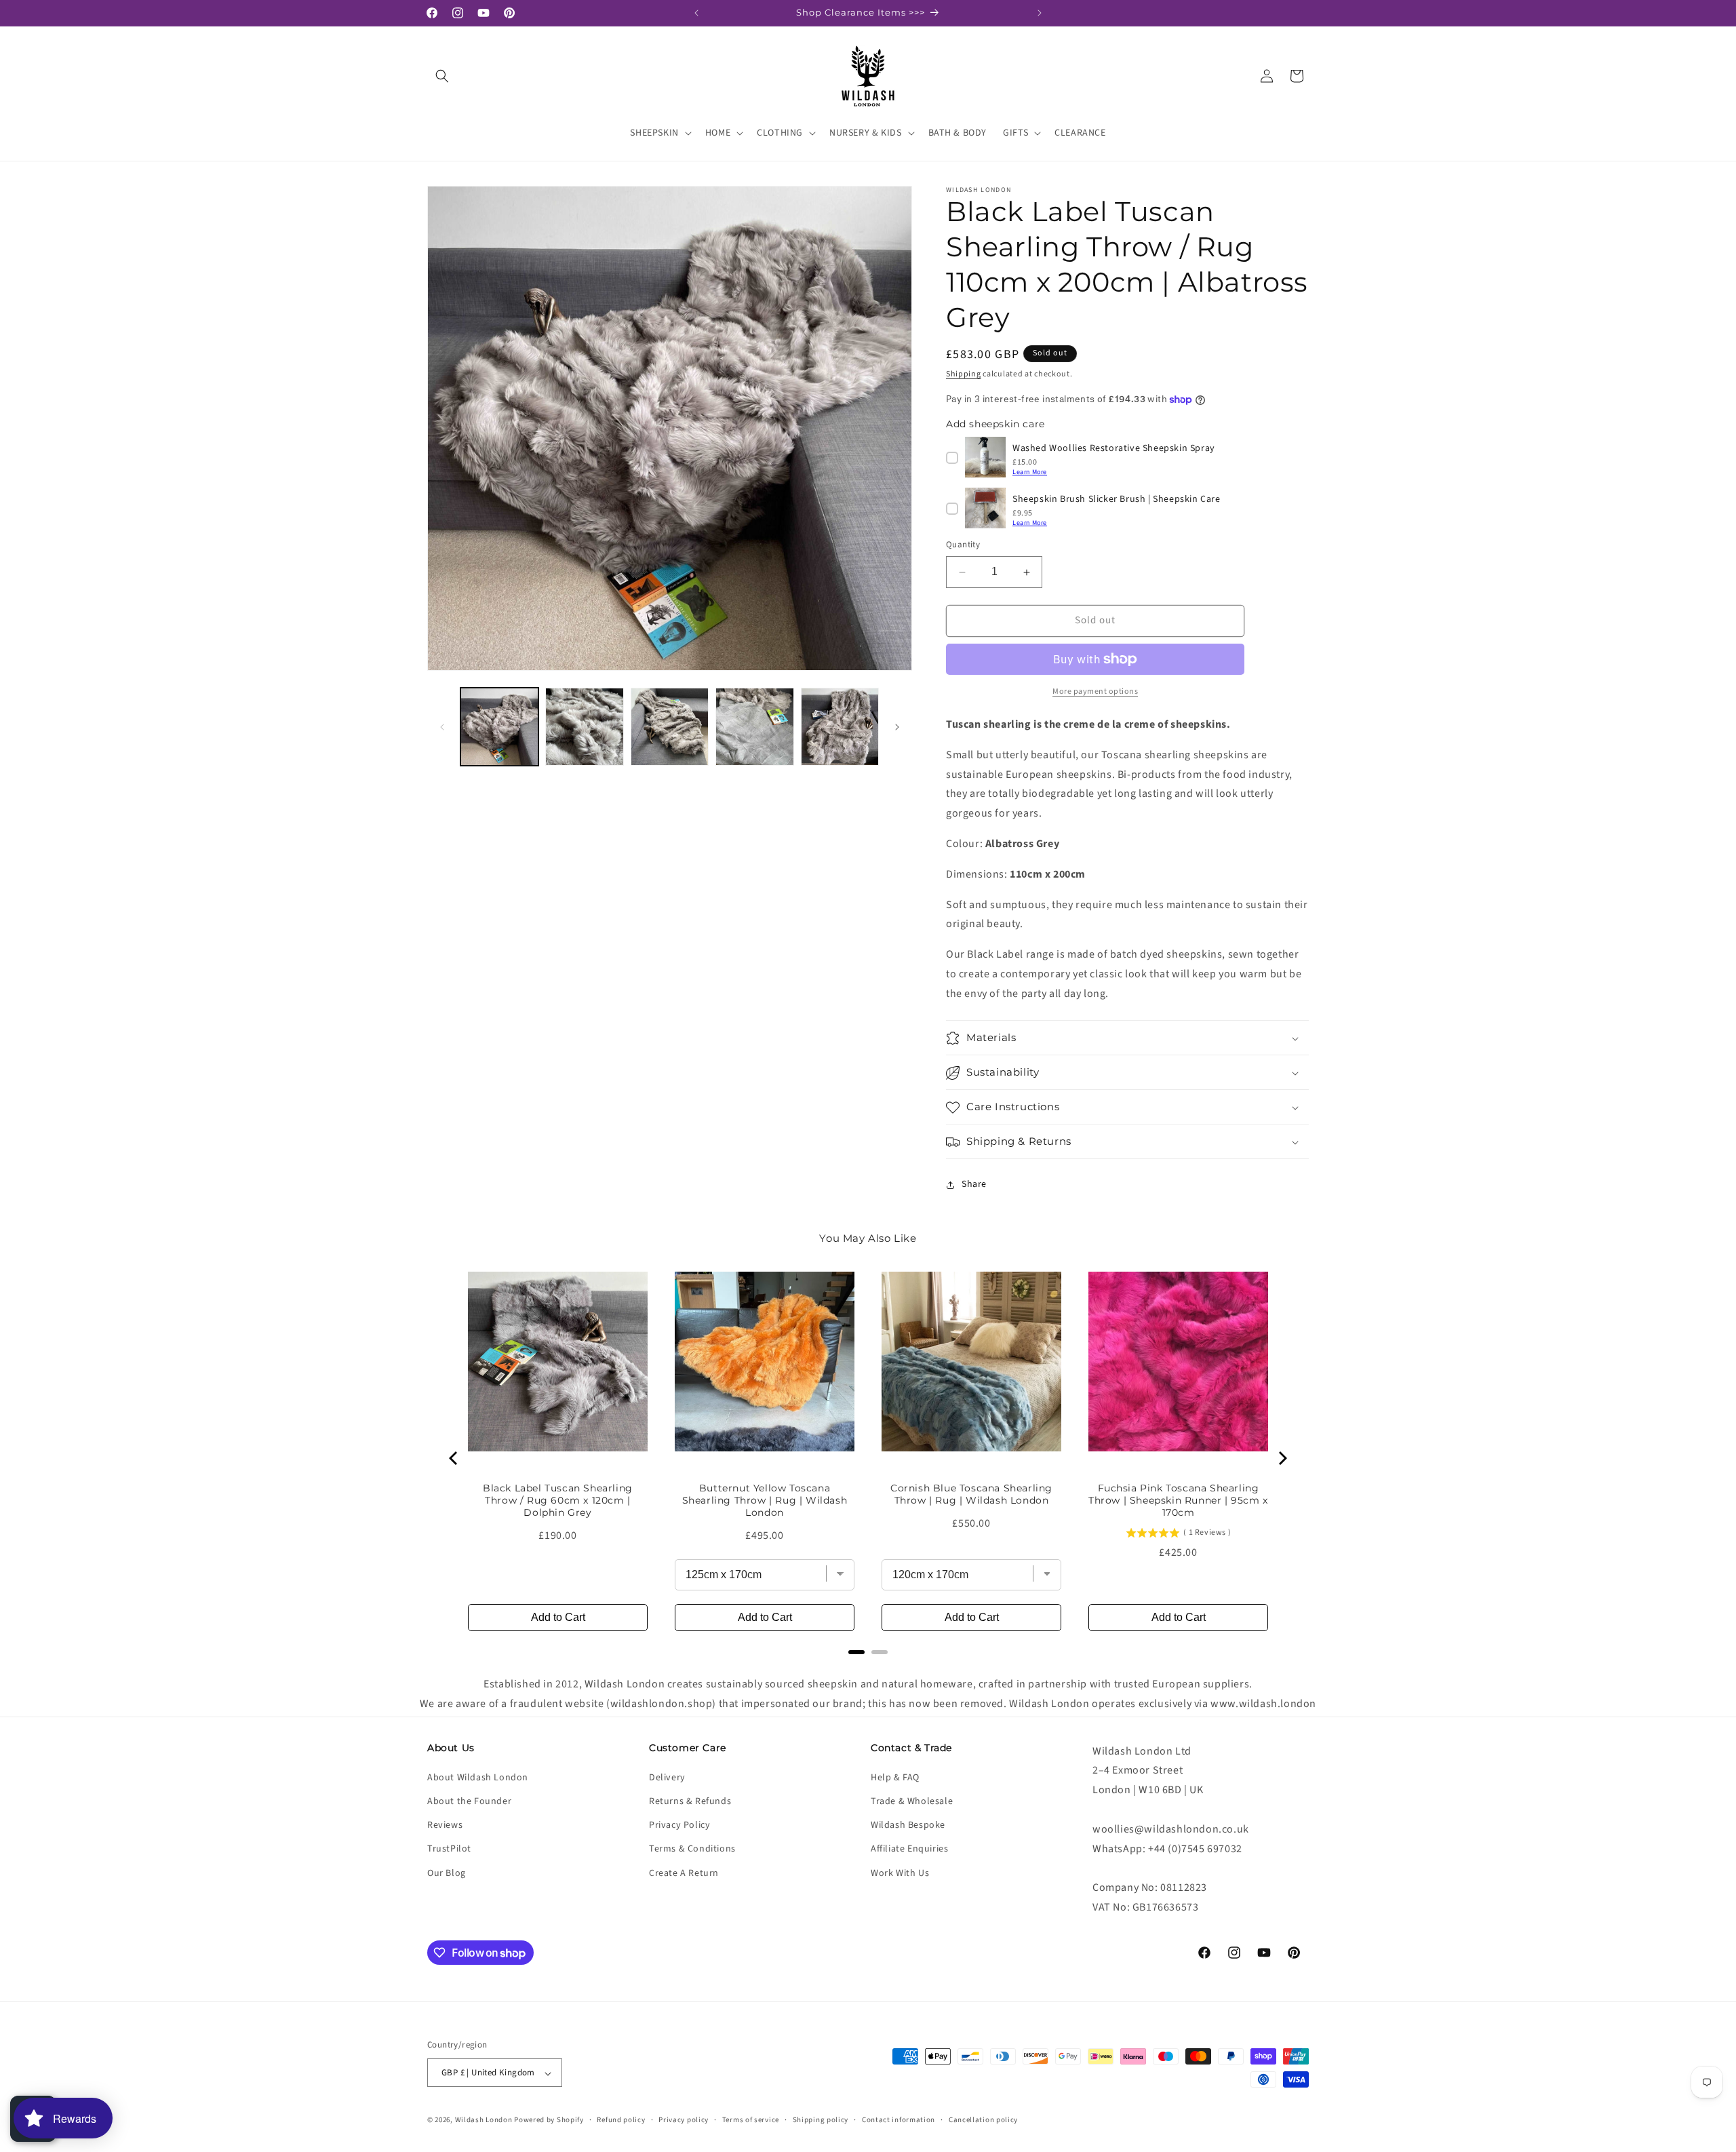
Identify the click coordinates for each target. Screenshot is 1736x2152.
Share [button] (974, 1184)
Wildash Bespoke (908, 1826)
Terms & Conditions (692, 1850)
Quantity (963, 545)
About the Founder (469, 1801)
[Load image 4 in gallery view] (754, 727)
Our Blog (447, 1873)
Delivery (667, 1778)
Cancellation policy (983, 2120)
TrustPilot (449, 1850)
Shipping (964, 374)
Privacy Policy (679, 1826)
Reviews (445, 1826)
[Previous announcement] (696, 13)
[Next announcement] (1040, 13)
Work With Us (900, 1873)
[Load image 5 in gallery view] (840, 727)
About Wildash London (478, 1778)
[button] (442, 76)
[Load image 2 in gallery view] (584, 727)
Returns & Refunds (690, 1801)
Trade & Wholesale (912, 1801)
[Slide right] (897, 727)
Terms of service (751, 2120)
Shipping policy (821, 2120)
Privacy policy (684, 2120)
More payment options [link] (1095, 691)
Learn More (1030, 472)
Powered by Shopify (549, 2120)
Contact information (899, 2120)
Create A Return (684, 1873)
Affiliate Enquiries (909, 1850)
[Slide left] (442, 727)
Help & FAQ (895, 1778)
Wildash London (484, 2120)
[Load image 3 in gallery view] (670, 727)
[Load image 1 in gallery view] (499, 727)
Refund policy (621, 2120)
